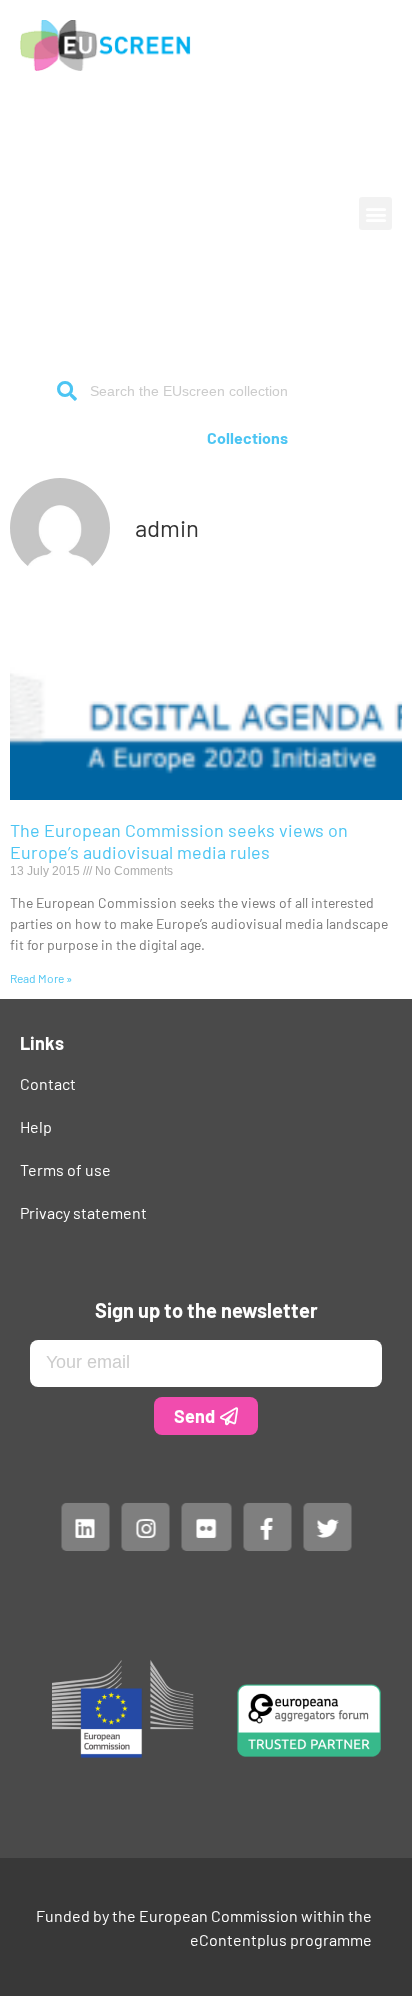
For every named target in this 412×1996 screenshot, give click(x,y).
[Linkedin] (85, 1526)
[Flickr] (206, 1526)
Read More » (41, 978)
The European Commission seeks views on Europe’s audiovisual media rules (179, 841)
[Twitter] (327, 1526)
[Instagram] (145, 1526)
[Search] (67, 391)
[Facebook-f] (266, 1526)
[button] (375, 213)
